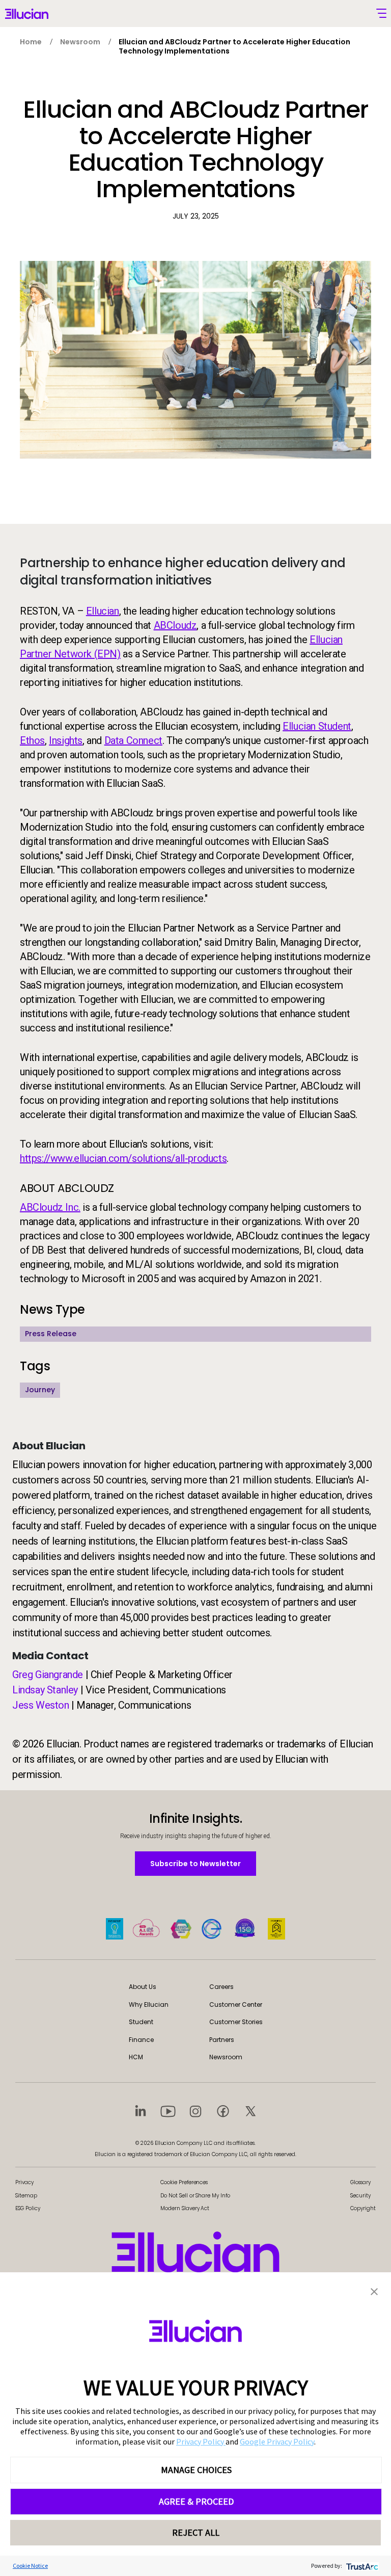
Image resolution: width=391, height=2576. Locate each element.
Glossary (360, 2182)
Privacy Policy (201, 2441)
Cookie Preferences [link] (184, 2182)
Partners (222, 2040)
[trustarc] (361, 2566)
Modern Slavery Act (185, 2208)
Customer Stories (236, 2022)
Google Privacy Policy (277, 2441)
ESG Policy (28, 2208)
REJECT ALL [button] (196, 2532)
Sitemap (26, 2196)
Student (141, 2022)
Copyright (363, 2208)
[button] (374, 2291)
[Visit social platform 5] (250, 2111)
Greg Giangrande (48, 1675)
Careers (221, 1987)
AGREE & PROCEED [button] (196, 2501)
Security (360, 2196)
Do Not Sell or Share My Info (195, 2196)
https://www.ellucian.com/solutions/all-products (123, 1158)
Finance (141, 2040)
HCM (136, 2057)
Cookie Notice (30, 2566)
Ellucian (103, 611)
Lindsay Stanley (45, 1690)
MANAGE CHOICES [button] (196, 2470)
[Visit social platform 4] (223, 2111)
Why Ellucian (149, 2004)
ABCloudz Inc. (50, 1207)
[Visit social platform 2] (168, 2111)
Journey (40, 1390)
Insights (66, 740)
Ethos (32, 740)
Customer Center (236, 2004)
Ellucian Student (317, 726)
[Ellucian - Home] (195, 2252)
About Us (143, 1987)
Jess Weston (41, 1705)
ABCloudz (175, 625)
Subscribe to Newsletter (195, 1863)
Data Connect (133, 740)
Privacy (24, 2182)
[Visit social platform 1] (141, 2111)
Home (31, 42)
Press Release (51, 1334)
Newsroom (80, 42)
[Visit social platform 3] (195, 2111)
